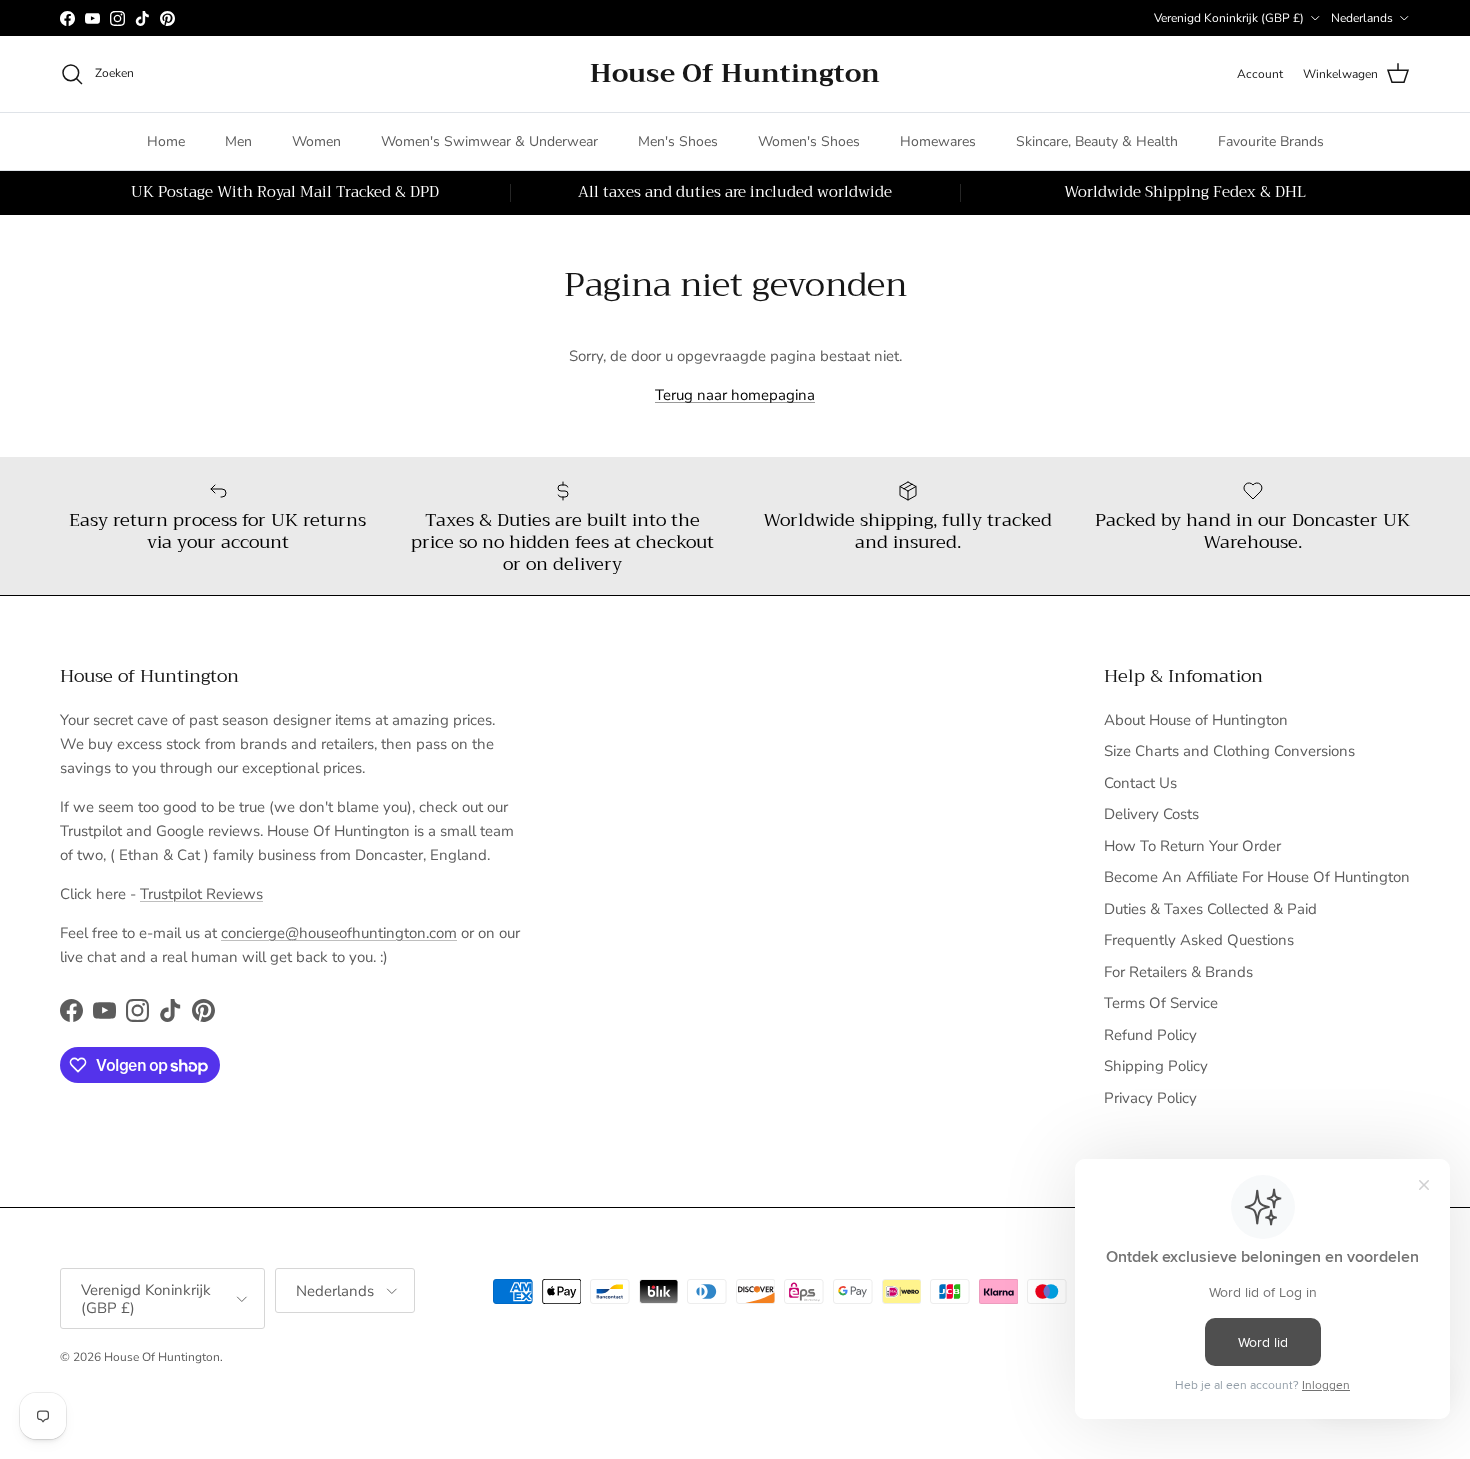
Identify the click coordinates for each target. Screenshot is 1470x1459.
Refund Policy (1150, 1035)
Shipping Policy (1156, 1066)
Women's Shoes (809, 141)
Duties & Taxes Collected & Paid (1210, 909)
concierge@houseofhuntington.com (339, 933)
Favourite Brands (1271, 141)
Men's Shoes (678, 141)
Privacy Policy (1150, 1098)
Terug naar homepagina (735, 395)
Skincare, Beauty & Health (1097, 141)
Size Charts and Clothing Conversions (1229, 751)
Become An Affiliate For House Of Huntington (1257, 877)
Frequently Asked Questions (1199, 940)
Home (166, 141)
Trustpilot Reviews (201, 894)
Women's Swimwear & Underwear (489, 141)
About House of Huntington (1196, 720)
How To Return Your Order (1192, 846)
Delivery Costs (1151, 814)
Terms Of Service (1161, 1003)
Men (238, 141)
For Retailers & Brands (1178, 972)
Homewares (938, 141)
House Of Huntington (162, 1357)
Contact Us (1140, 783)
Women (316, 141)
